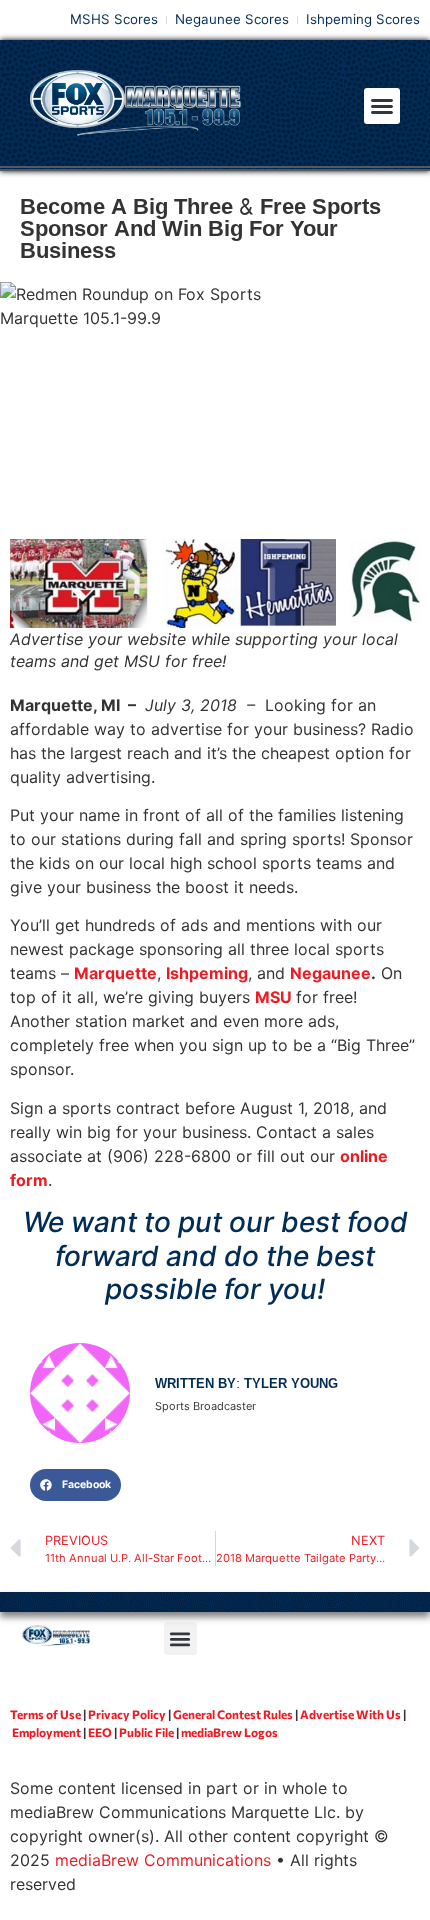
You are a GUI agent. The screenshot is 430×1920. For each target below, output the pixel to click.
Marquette (115, 973)
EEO (100, 1732)
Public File (146, 1732)
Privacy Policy (127, 1714)
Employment (46, 1732)
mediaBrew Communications (163, 1860)
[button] (382, 106)
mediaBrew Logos (229, 1732)
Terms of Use (45, 1714)
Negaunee (330, 973)
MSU (273, 997)
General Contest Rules (233, 1714)
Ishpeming (207, 973)
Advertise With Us (350, 1714)
